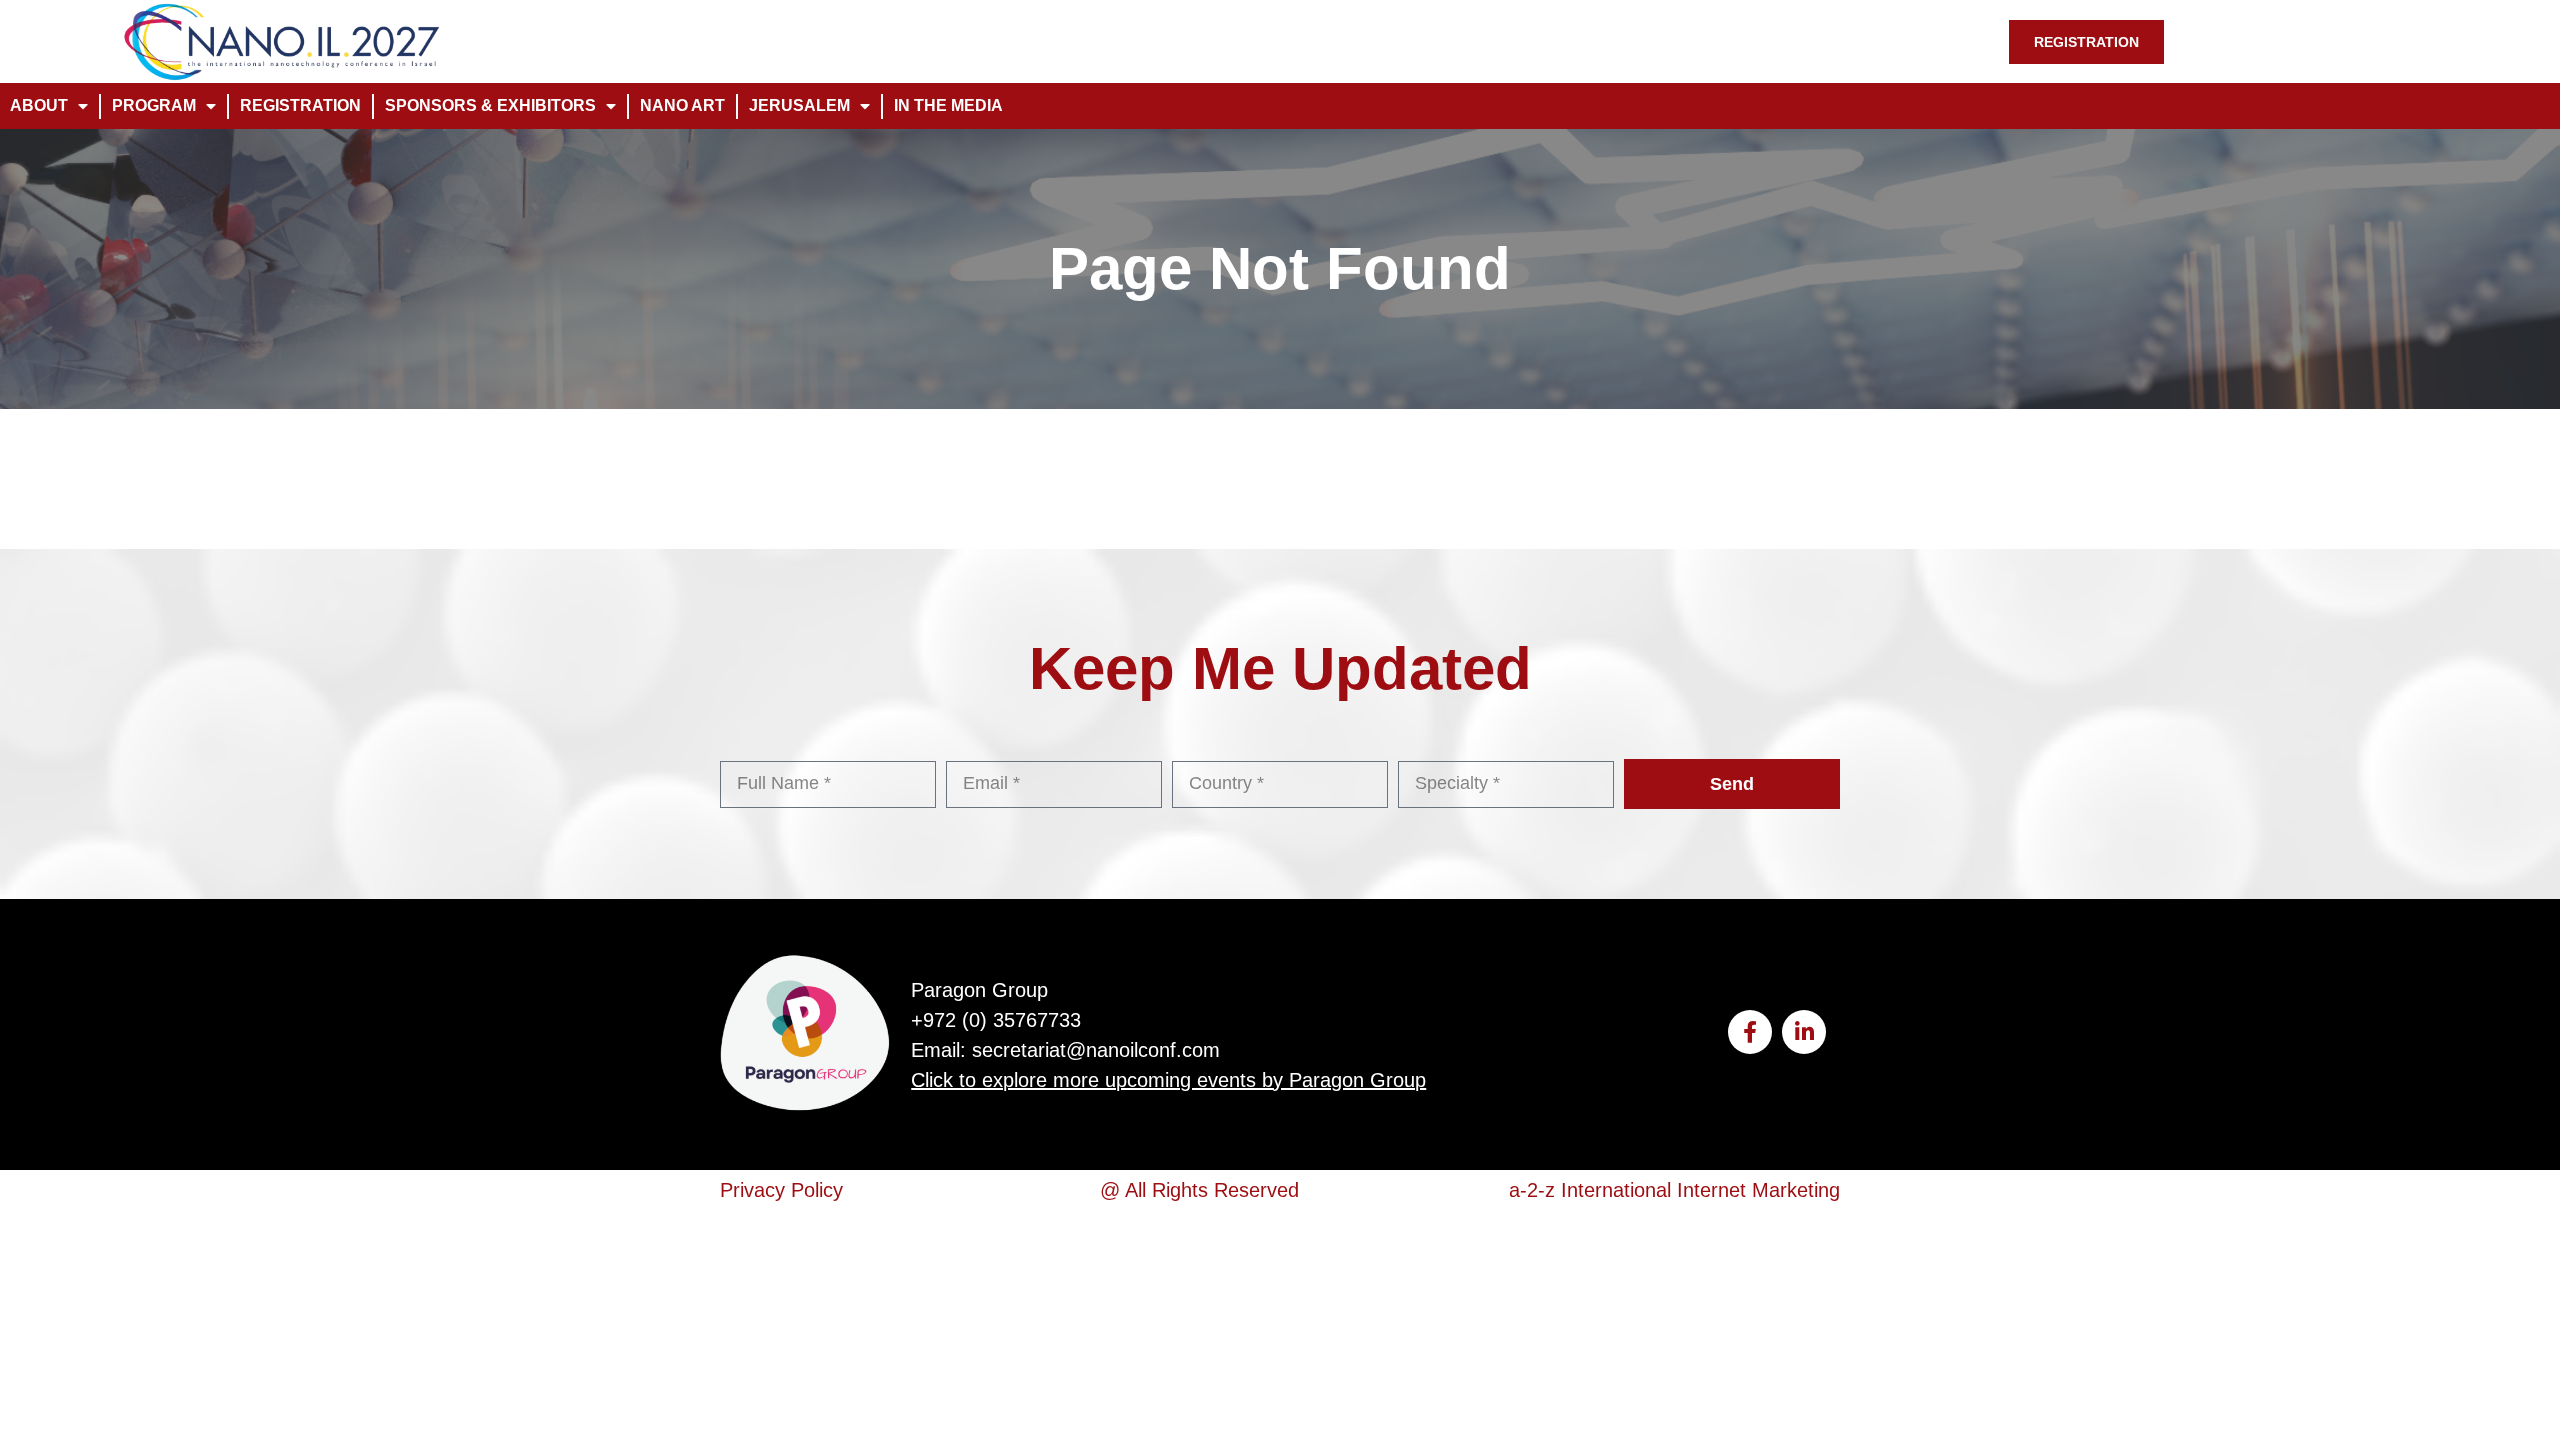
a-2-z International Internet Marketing (1674, 1190)
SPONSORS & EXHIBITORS (490, 105)
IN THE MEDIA (948, 105)
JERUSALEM (799, 105)
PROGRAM (154, 105)
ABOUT (39, 105)
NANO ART (682, 105)
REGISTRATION (300, 105)
